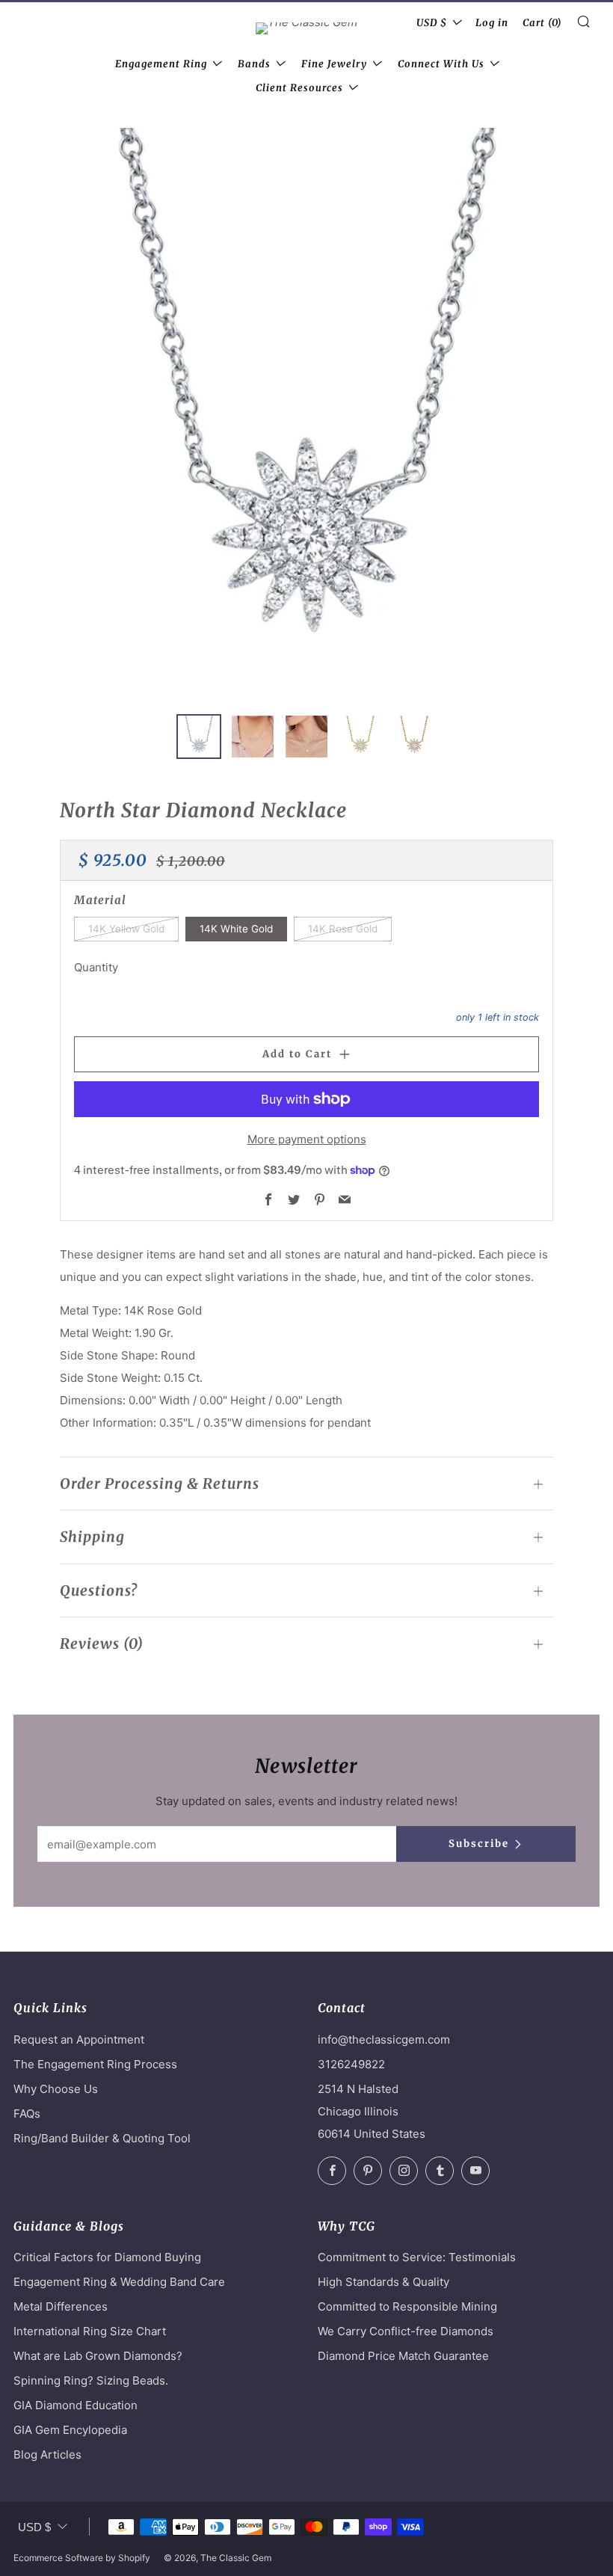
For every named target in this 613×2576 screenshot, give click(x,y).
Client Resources (299, 88)
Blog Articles (47, 2454)
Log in (492, 23)
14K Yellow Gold (126, 929)
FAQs (27, 2114)
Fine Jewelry (334, 64)
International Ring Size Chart (90, 2331)
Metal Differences (61, 2306)
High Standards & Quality (383, 2282)
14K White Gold (236, 929)
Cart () (542, 23)
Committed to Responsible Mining (407, 2306)
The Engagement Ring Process (95, 2064)
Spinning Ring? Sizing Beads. (91, 2380)
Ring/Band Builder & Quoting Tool (102, 2138)
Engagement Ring (161, 64)
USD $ (432, 23)
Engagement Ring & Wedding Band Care (119, 2282)
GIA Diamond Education (76, 2405)
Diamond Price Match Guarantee (403, 2356)
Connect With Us (441, 64)
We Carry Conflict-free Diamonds (406, 2331)
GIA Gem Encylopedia (70, 2430)
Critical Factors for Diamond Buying (107, 2257)
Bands (254, 64)
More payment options (307, 1139)
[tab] (199, 737)
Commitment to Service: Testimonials (417, 2257)
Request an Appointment (79, 2039)
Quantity (96, 967)
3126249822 (351, 2064)
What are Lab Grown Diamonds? (98, 2356)
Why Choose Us (56, 2089)
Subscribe (479, 1844)
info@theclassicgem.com (384, 2039)
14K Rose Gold (343, 929)
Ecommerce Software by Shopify (82, 2558)
